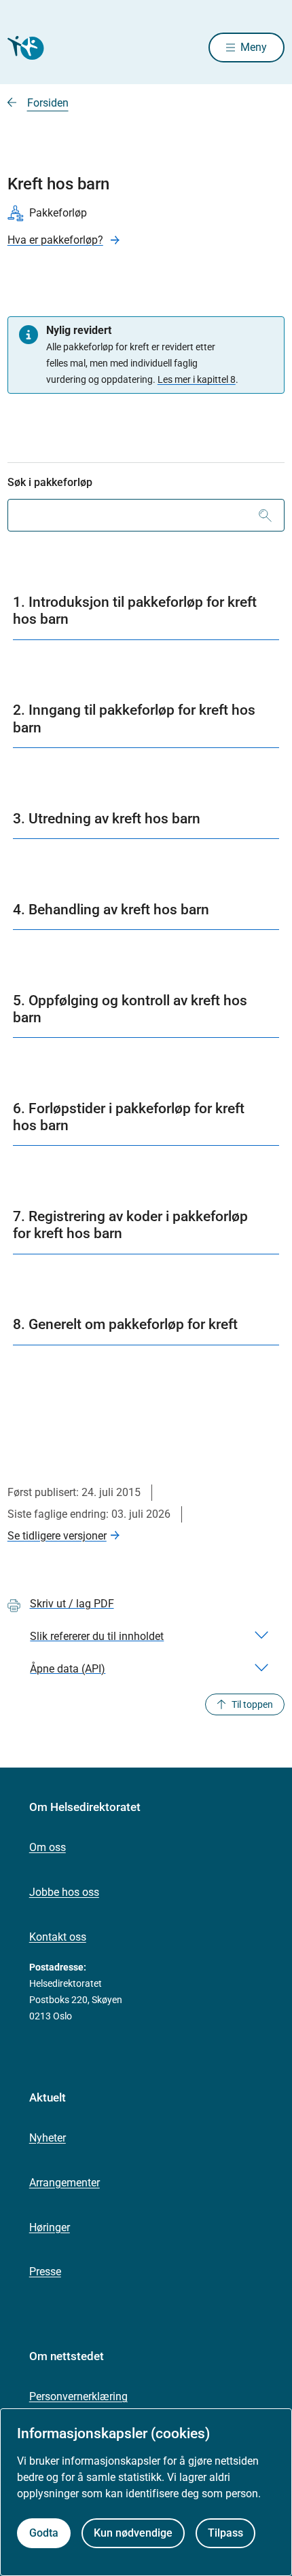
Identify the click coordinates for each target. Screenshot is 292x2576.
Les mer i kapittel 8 (197, 379)
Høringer (50, 2227)
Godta (44, 2533)
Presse (45, 2272)
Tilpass (225, 2533)
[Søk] (265, 515)
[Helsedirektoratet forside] (24, 48)
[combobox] (146, 515)
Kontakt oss (58, 1937)
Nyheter (48, 2138)
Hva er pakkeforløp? (55, 240)
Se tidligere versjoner (57, 1536)
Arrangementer (65, 2183)
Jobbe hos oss (64, 1892)
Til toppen (252, 1704)
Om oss (48, 1847)
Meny (254, 47)
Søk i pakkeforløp (50, 482)
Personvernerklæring (78, 2396)
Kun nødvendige (133, 2533)
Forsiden (48, 103)
